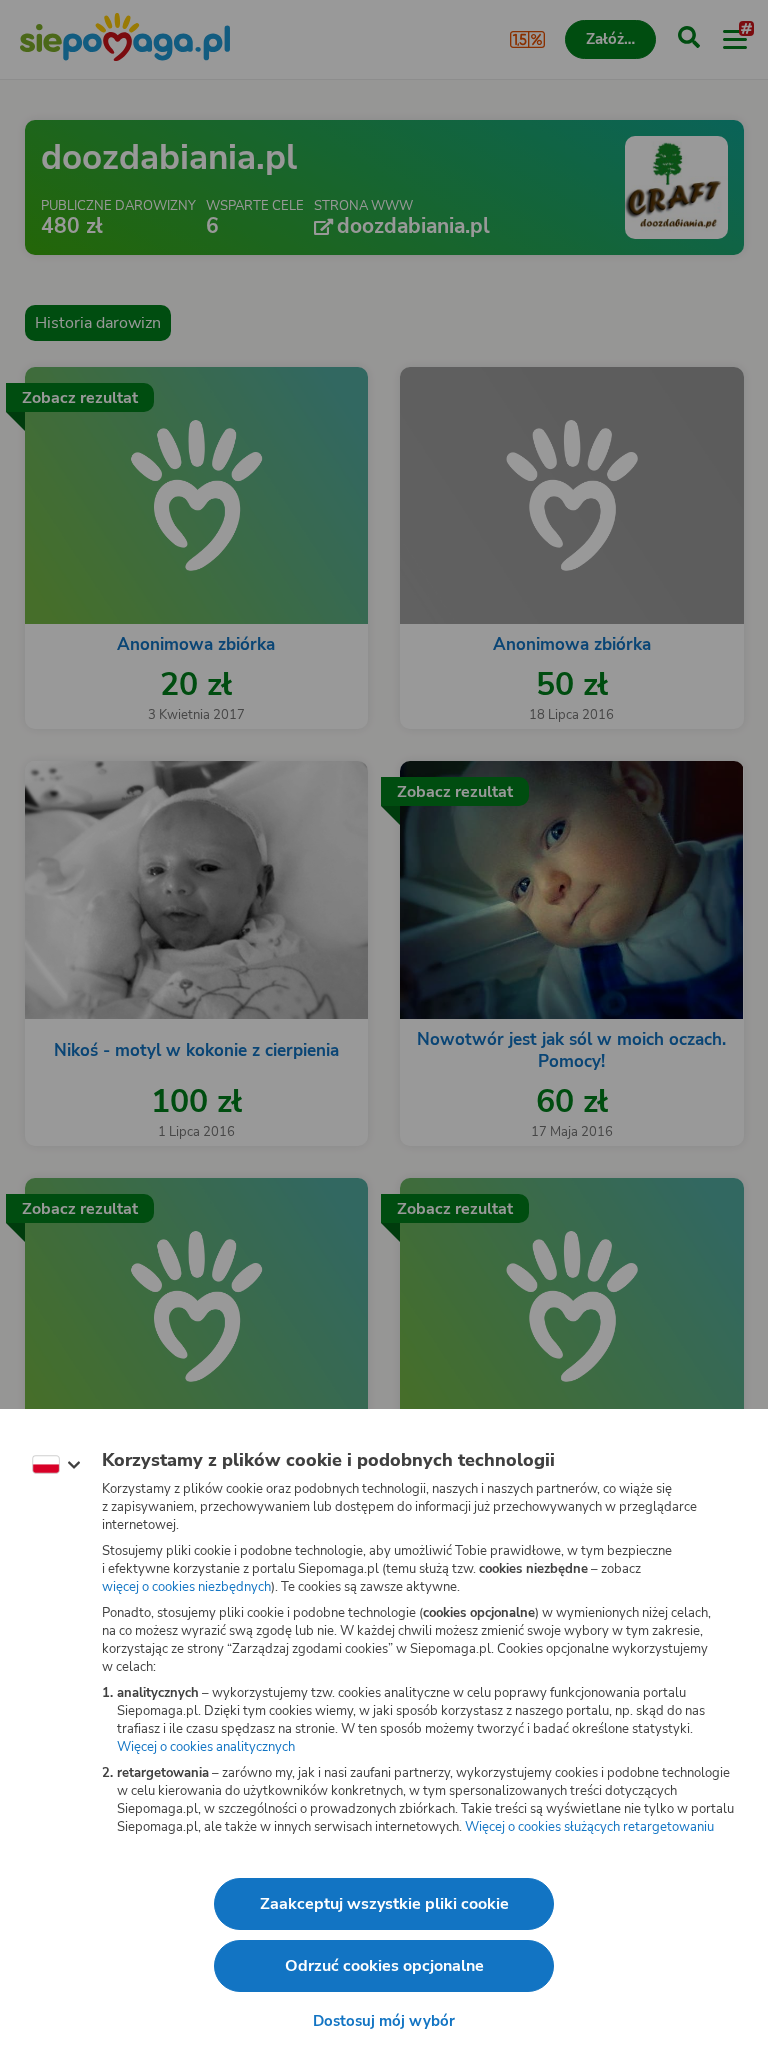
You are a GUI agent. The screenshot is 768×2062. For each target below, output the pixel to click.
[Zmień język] (56, 1465)
